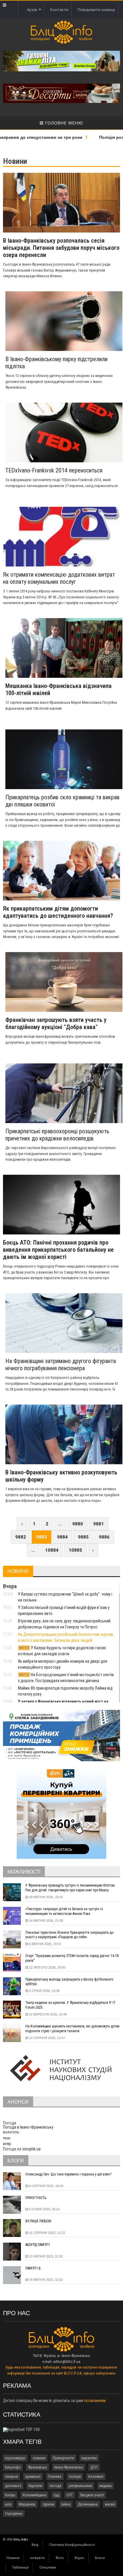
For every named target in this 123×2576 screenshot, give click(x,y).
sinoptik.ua (31, 2149)
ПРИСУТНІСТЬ (36, 2198)
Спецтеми (48, 2567)
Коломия (96, 2476)
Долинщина (88, 2504)
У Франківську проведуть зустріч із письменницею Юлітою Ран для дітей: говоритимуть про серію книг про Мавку (70, 1888)
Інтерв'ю (37, 2558)
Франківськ (37, 2467)
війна (66, 2504)
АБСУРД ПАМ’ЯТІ (38, 2245)
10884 (52, 1550)
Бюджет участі (92, 2495)
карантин (89, 2458)
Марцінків (27, 2504)
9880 (78, 1524)
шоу (8, 2504)
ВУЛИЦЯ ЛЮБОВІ (38, 2221)
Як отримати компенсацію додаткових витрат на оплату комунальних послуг (59, 578)
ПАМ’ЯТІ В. (33, 2268)
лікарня (11, 2476)
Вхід (35, 2545)
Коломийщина (34, 2495)
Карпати (35, 2486)
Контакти (59, 10)
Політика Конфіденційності (72, 2545)
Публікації (20, 2567)
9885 (83, 1537)
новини (39, 2458)
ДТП (94, 2467)
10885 (75, 1550)
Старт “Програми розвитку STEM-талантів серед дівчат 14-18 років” (72, 1958)
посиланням (95, 2401)
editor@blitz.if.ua (67, 2362)
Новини (13, 2558)
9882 (21, 1537)
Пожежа (55, 2476)
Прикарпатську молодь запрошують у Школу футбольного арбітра (69, 1982)
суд (56, 2495)
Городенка (14, 2513)
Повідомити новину (96, 10)
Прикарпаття (63, 2458)
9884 (62, 1537)
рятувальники (80, 2486)
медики (106, 2486)
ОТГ (70, 2495)
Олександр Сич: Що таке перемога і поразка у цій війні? (68, 2174)
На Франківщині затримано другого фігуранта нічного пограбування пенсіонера (61, 1365)
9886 (104, 1537)
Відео (79, 2558)
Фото (60, 2558)
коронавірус (15, 2458)
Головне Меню (63, 123)
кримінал (33, 2476)
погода (55, 2486)
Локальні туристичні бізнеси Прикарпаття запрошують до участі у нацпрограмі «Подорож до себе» (69, 1935)
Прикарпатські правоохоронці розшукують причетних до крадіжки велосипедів (57, 1135)
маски (110, 2504)
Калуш (10, 2495)
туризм (48, 2504)
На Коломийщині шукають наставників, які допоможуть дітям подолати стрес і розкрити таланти (72, 2029)
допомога (13, 2486)
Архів (33, 10)
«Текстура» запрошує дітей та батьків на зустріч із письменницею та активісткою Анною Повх (64, 1911)
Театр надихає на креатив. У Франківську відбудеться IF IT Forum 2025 (70, 2005)
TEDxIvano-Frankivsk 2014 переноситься (54, 470)
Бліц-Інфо (13, 2467)
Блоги (100, 2558)
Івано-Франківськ (69, 2467)
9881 (99, 1524)
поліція (75, 2476)
